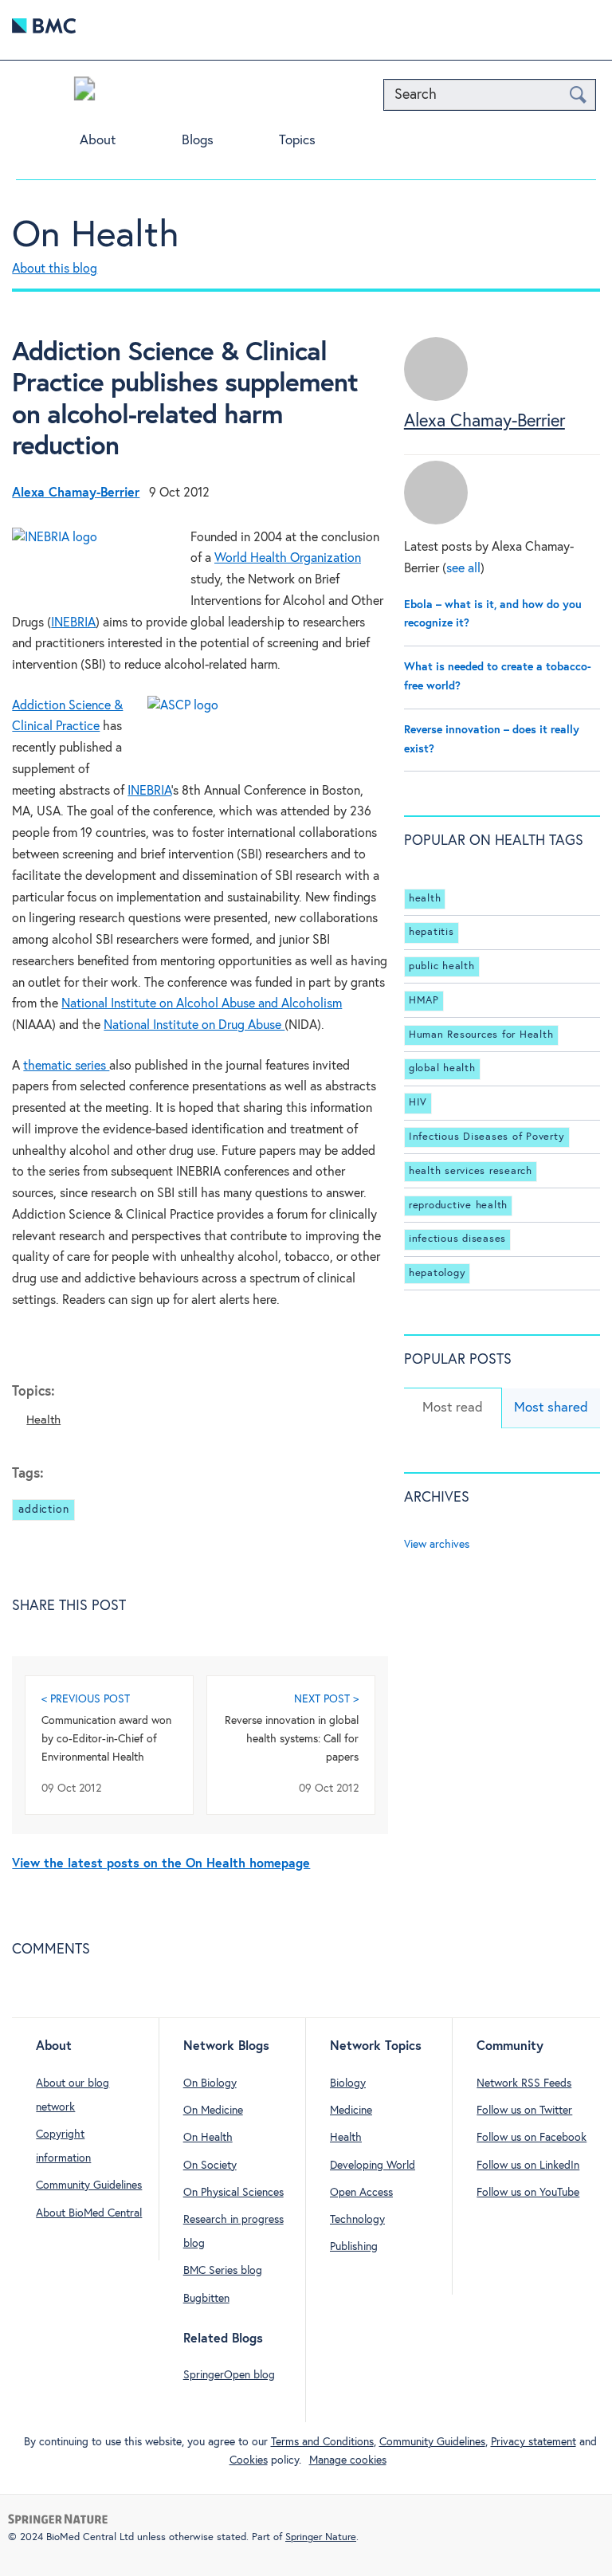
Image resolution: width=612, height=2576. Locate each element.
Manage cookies (348, 2460)
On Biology (210, 2083)
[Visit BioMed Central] (44, 30)
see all (463, 569)
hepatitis (432, 932)
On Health (95, 236)
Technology (357, 2220)
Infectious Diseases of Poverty (487, 1137)
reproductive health (458, 1206)
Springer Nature (321, 2537)
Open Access (361, 2193)
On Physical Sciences (233, 2193)
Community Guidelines (89, 2185)
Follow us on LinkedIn (528, 2166)
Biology (348, 2083)
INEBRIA (73, 623)
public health (442, 966)
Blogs (198, 141)
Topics (297, 141)
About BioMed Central (89, 2213)
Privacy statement (534, 2442)
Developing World (373, 2166)
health (425, 899)
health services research (471, 1171)
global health (442, 1068)
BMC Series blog (223, 2271)
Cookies (249, 2460)
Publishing (354, 2247)
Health (43, 1420)
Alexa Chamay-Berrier (484, 422)
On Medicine (213, 2111)
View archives (437, 1545)
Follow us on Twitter (524, 2111)
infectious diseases (457, 1239)
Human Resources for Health (481, 1035)
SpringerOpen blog (229, 2375)
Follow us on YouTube (528, 2193)
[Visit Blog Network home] (84, 92)
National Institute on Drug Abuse (194, 1025)
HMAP (424, 1001)
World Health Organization (288, 558)
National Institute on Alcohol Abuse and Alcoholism (202, 1004)
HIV (418, 1103)
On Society (210, 2166)
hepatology (437, 1273)
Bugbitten (206, 2299)
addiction (43, 1510)
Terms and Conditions (322, 2442)
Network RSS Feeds (524, 2083)
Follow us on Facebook (532, 2138)
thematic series (66, 1066)
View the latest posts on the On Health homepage (161, 1864)
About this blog (55, 269)
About (98, 141)
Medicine (351, 2111)
